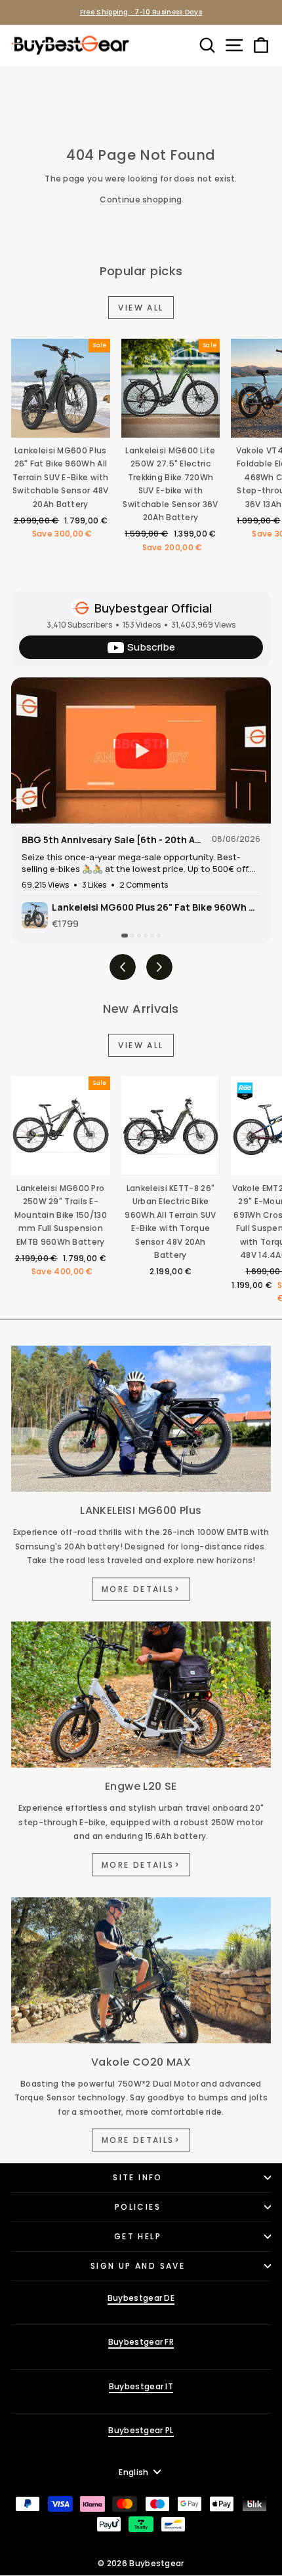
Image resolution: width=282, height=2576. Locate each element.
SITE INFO (138, 2177)
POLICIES (138, 2207)
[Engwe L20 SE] (141, 1695)
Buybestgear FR (141, 2342)
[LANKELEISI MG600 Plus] (141, 1419)
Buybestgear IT (141, 2386)
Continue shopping (141, 199)
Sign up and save (138, 2266)
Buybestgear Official (153, 608)
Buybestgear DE (141, 2298)
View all (141, 308)
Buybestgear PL (141, 2430)
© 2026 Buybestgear (141, 2563)
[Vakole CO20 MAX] (141, 1970)
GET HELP (138, 2236)
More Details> (141, 1589)
